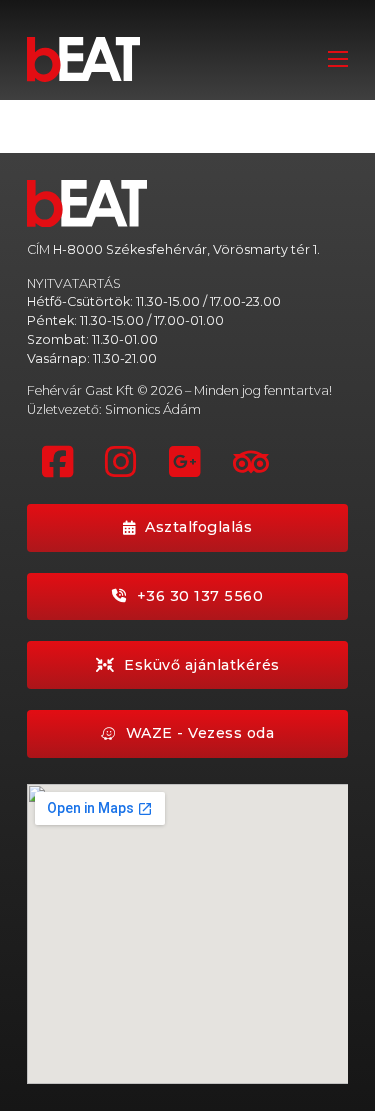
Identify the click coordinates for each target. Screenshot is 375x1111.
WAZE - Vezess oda (200, 733)
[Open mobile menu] (338, 59)
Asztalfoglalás (198, 527)
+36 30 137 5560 (200, 596)
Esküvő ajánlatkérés (202, 665)
